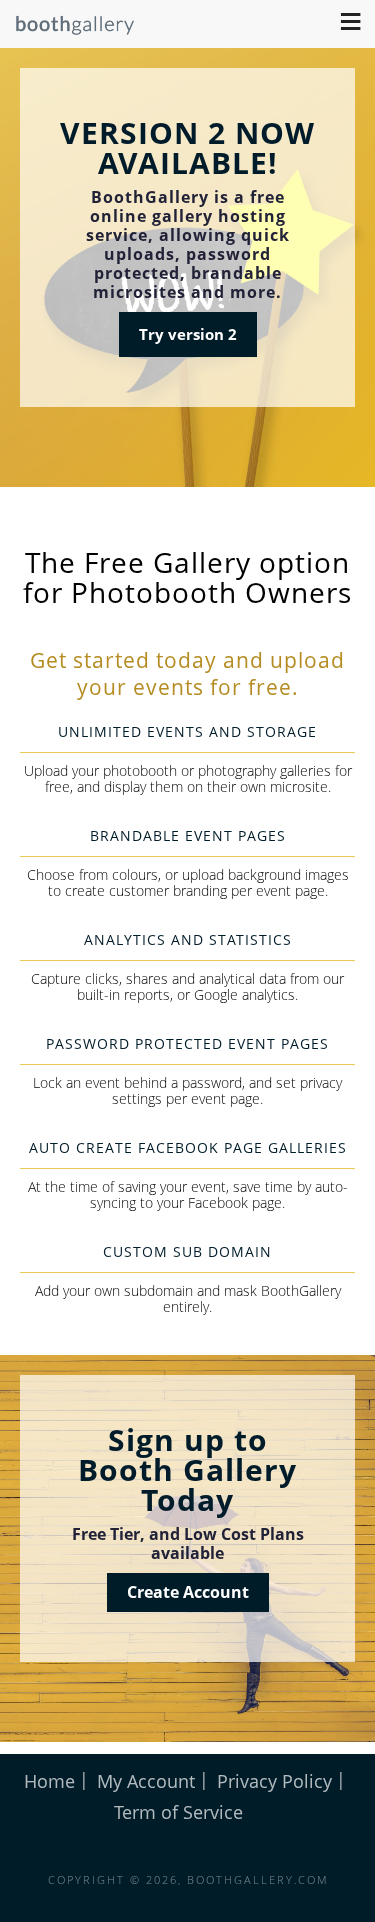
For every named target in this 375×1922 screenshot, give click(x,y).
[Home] (67, 30)
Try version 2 (188, 334)
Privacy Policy (274, 1781)
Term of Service (178, 1812)
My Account (146, 1781)
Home (49, 1781)
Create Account (188, 1592)
